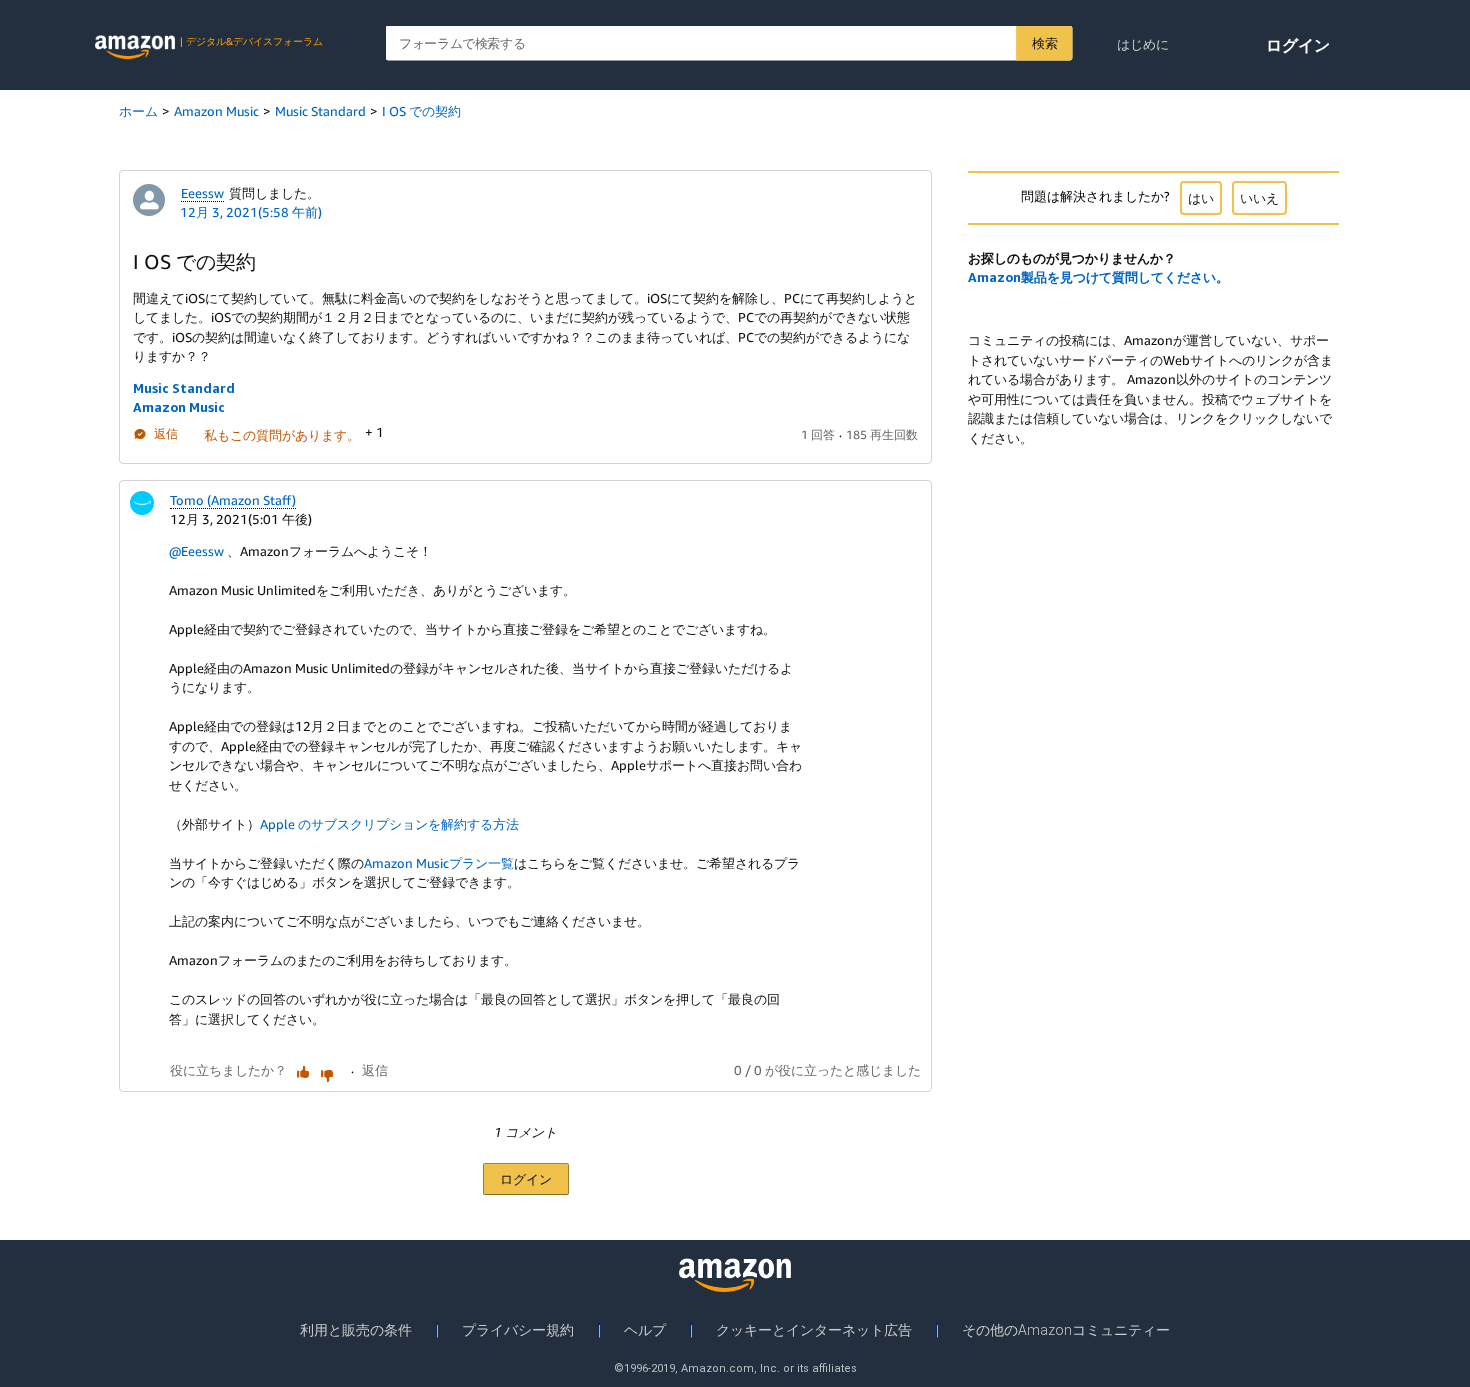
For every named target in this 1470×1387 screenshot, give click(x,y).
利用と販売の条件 (356, 1330)
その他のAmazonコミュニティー (1066, 1330)
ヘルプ (645, 1330)
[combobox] (729, 43)
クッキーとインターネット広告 (814, 1330)
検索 (1044, 43)
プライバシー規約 (518, 1330)
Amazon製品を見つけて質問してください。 (1098, 277)
